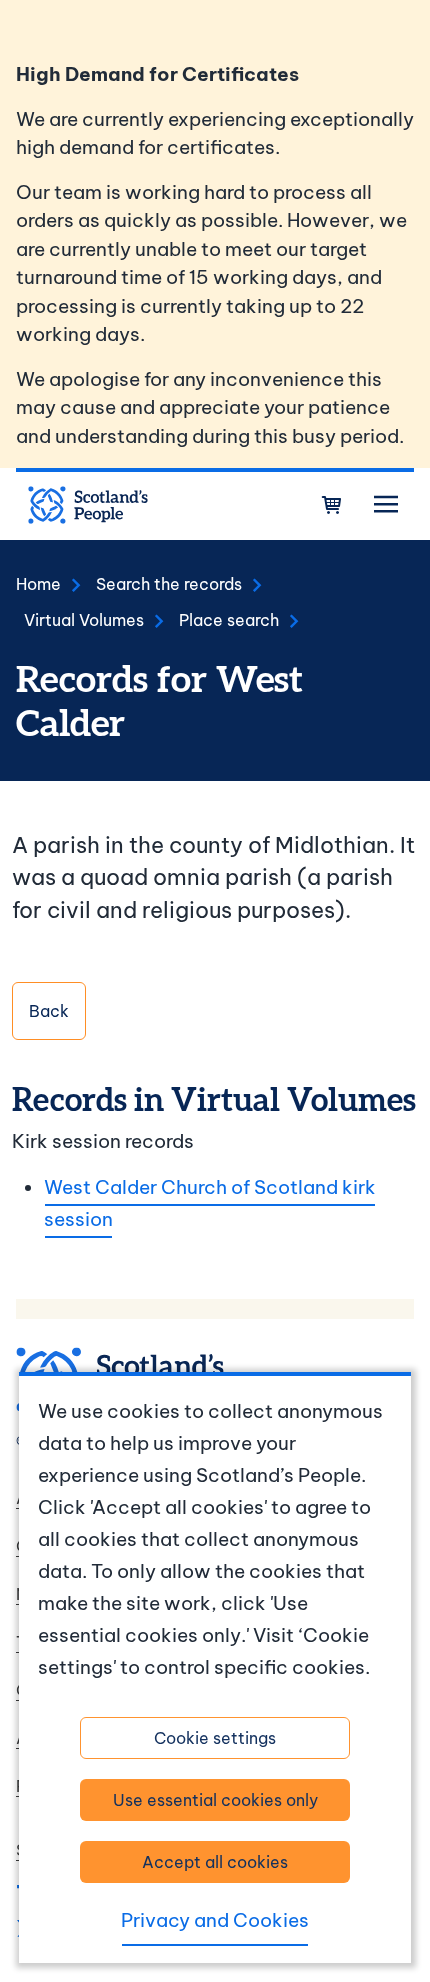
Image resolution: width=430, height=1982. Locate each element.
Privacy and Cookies (215, 1920)
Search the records (169, 584)
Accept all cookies (215, 1862)
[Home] (88, 505)
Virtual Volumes (84, 620)
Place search (229, 620)
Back (49, 1011)
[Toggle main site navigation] (386, 505)
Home (38, 584)
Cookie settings (215, 1738)
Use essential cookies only (215, 1800)
